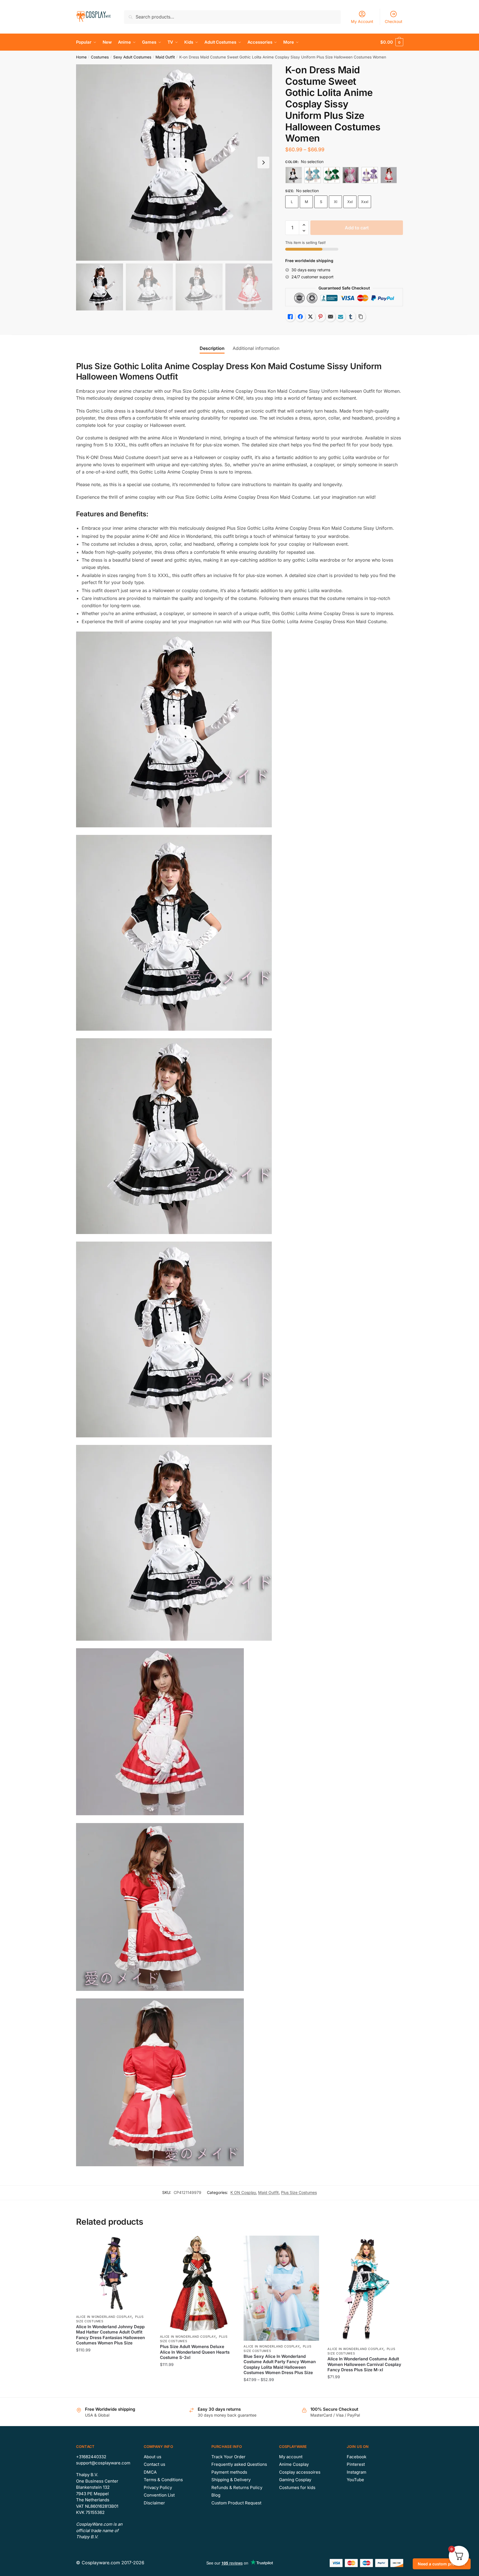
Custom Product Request (236, 2503)
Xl (336, 202)
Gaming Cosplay (295, 2480)
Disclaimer (154, 2503)
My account (291, 2457)
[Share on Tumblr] (351, 317)
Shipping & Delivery (231, 2480)
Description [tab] (212, 348)
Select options (114, 2391)
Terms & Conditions (163, 2480)
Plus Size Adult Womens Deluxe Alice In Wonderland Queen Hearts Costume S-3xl (195, 2352)
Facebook (357, 2457)
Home (81, 57)
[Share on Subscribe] (341, 317)
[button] (263, 163)
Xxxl (365, 202)
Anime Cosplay (294, 2464)
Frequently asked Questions (239, 2464)
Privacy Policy (158, 2487)
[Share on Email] (331, 317)
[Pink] (351, 175)
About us (153, 2457)
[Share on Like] (290, 317)
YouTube (355, 2480)
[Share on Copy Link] (361, 317)
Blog (216, 2495)
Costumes (100, 57)
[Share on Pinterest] (320, 317)
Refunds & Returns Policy (237, 2487)
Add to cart (357, 228)
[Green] (332, 175)
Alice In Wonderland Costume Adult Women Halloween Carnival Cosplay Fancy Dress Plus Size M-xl (364, 2364)
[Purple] (370, 175)
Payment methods (229, 2472)
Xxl (350, 202)
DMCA (150, 2472)
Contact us (154, 2464)
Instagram (357, 2472)
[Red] (389, 175)
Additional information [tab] (256, 348)
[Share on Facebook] (300, 317)
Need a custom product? (442, 2564)
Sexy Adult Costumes (132, 57)
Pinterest (356, 2464)
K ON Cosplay (243, 2192)
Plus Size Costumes (299, 2192)
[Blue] (313, 175)
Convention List (159, 2495)
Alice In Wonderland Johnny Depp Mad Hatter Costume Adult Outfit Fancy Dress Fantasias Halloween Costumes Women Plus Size (110, 2335)
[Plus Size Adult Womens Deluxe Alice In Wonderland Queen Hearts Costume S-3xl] (198, 2283)
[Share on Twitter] (310, 317)
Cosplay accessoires (300, 2472)
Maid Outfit (165, 57)
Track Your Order (228, 2457)
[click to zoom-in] (174, 163)
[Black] (294, 175)
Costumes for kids (297, 2487)
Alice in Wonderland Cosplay (104, 2317)
